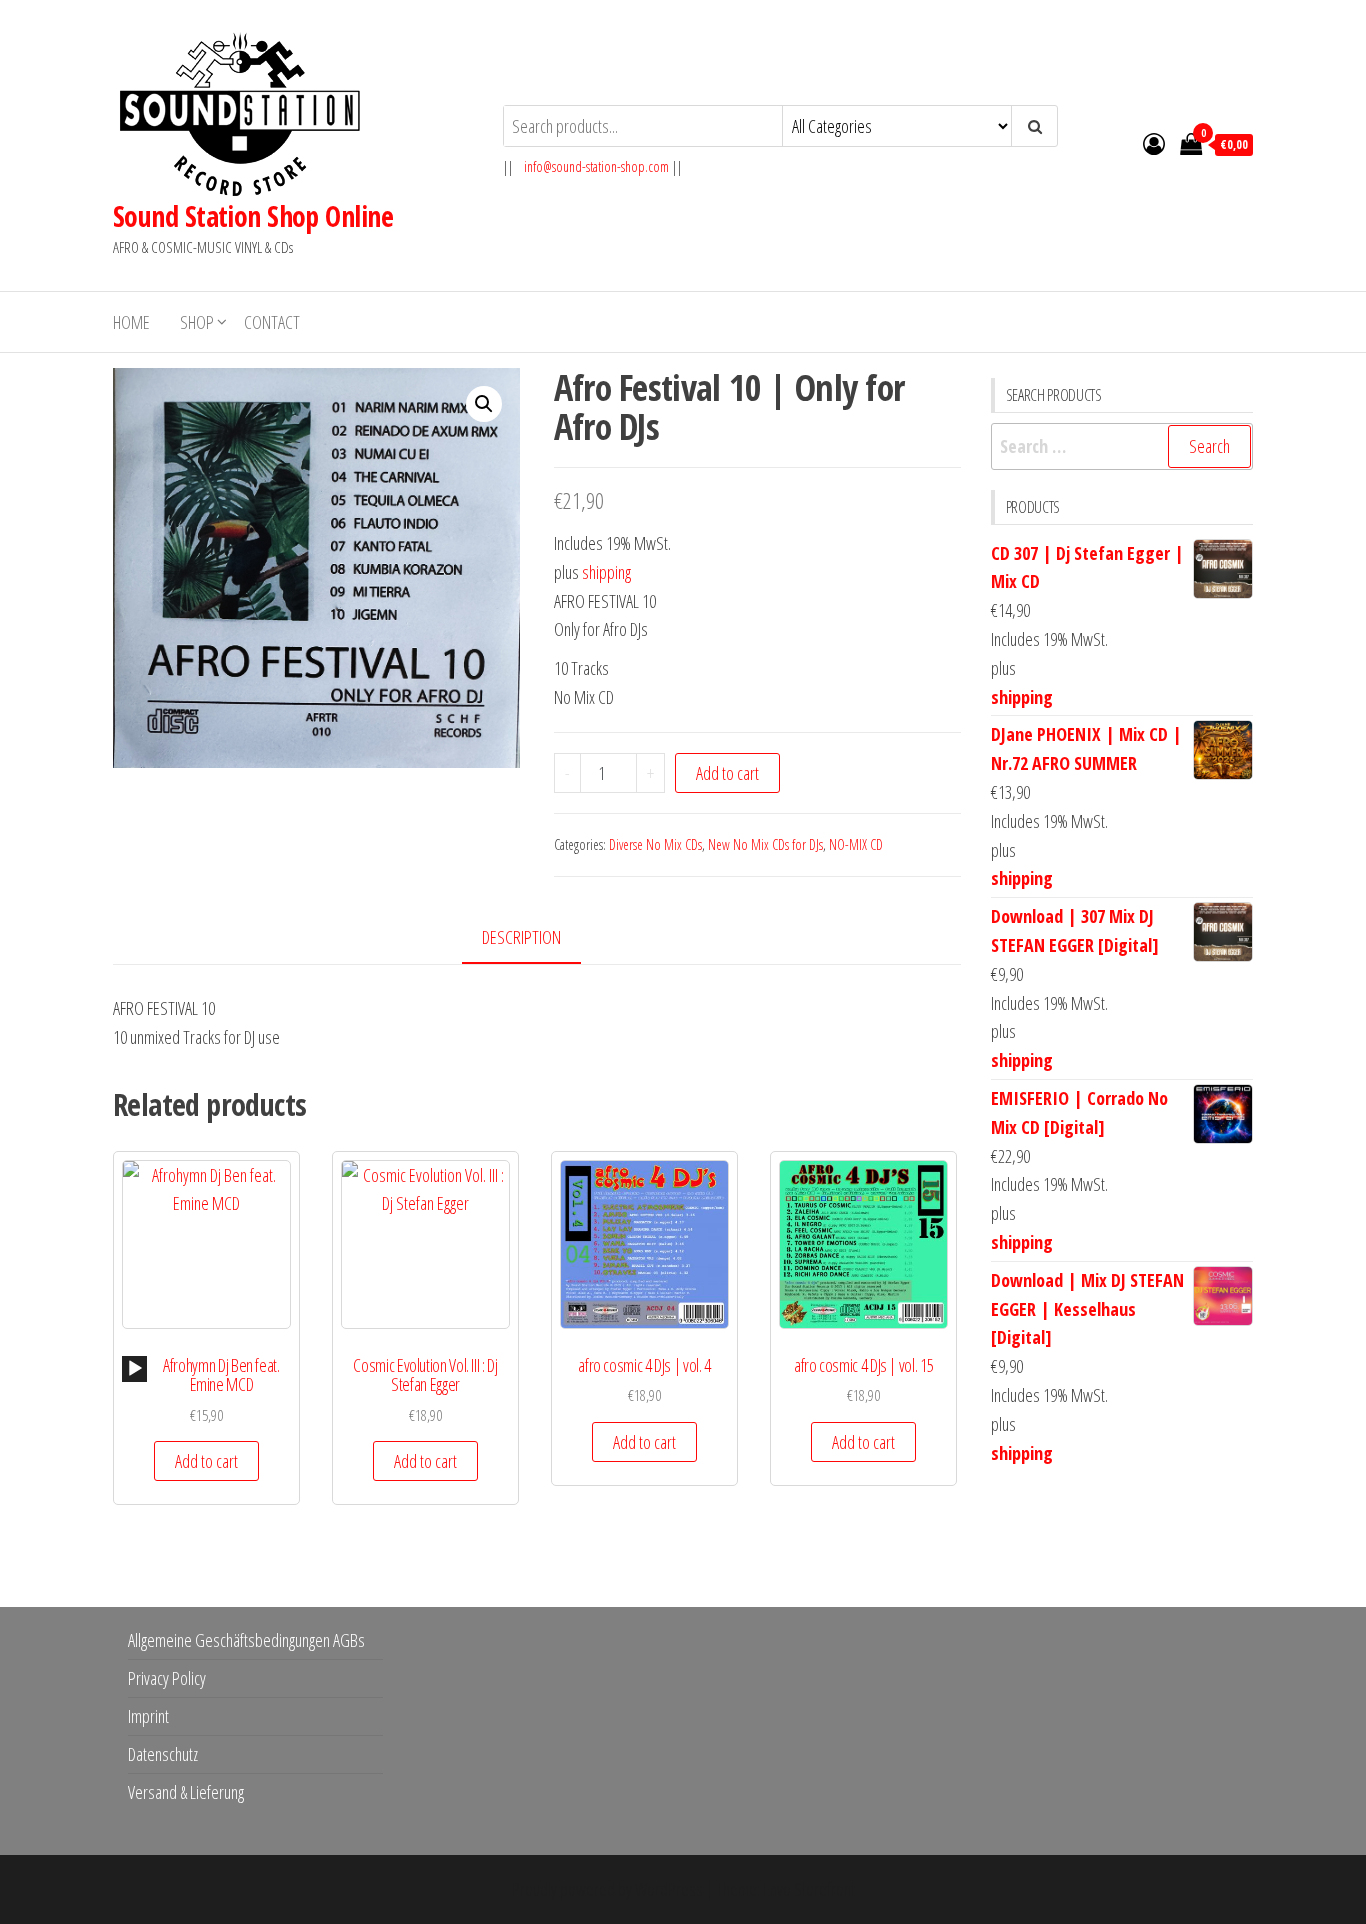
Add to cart (727, 773)
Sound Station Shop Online (253, 216)
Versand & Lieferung (186, 1792)
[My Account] (1154, 143)
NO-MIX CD (856, 844)
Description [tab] (521, 937)
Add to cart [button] (206, 1461)
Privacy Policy (167, 1678)
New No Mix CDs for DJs (765, 844)
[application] (134, 1369)
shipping (606, 572)
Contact (272, 322)
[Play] (135, 1369)
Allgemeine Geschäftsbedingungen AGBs (246, 1640)
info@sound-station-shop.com (596, 166)
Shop (197, 322)
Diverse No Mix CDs (655, 844)
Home (131, 322)
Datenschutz (163, 1754)
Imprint (148, 1716)
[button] (484, 404)
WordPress (669, 1889)
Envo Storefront (809, 1889)
